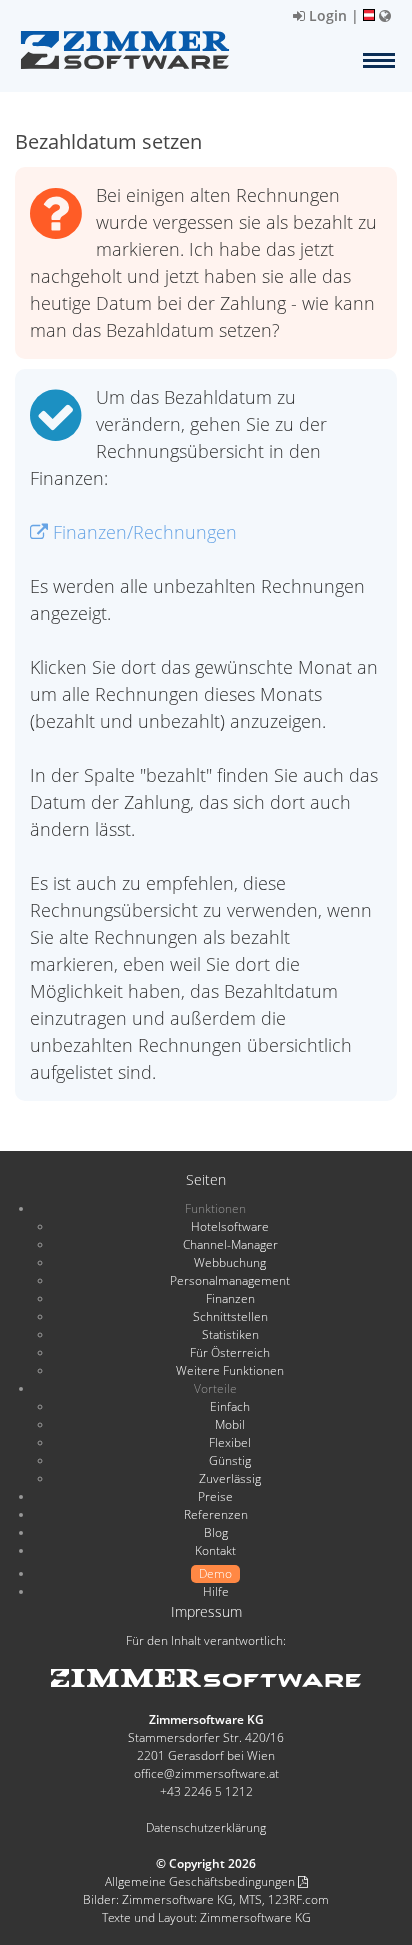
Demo (215, 1573)
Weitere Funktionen (230, 1370)
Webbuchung (230, 1262)
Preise (215, 1496)
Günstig (230, 1460)
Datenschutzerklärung (206, 1827)
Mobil (230, 1424)
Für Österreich (230, 1352)
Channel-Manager (230, 1244)
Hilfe (216, 1591)
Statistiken (230, 1334)
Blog (216, 1532)
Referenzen (216, 1514)
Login (326, 15)
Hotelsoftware (230, 1226)
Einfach (230, 1406)
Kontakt (215, 1550)
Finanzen (230, 1298)
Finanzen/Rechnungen (142, 532)
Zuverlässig (230, 1478)
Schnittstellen (230, 1316)
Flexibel (230, 1442)
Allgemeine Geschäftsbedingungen (201, 1881)
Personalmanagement (230, 1280)
